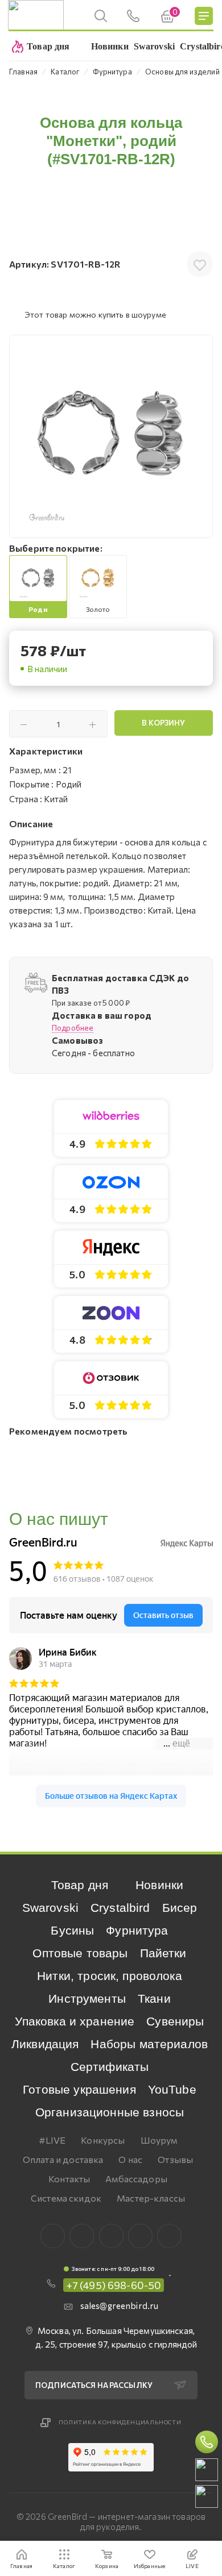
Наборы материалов (149, 2044)
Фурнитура (137, 1930)
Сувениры (175, 2021)
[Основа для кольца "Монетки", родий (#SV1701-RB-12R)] (111, 436)
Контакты (69, 2179)
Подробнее (73, 1028)
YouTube (172, 2089)
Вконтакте (53, 2236)
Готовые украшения (79, 2089)
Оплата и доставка (63, 2159)
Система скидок (66, 2198)
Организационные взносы (110, 2112)
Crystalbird (120, 1908)
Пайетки (163, 1953)
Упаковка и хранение (75, 2021)
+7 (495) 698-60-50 (114, 2285)
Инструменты (87, 1998)
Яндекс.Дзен (169, 2236)
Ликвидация (45, 2044)
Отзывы (175, 2159)
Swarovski (50, 1908)
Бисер (180, 1908)
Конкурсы (103, 2140)
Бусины (72, 1930)
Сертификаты (110, 2067)
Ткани (154, 1998)
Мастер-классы (151, 2198)
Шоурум (159, 2140)
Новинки (159, 1885)
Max (82, 2236)
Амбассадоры (136, 2179)
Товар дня (80, 1885)
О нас (130, 2159)
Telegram (111, 2236)
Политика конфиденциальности (120, 2422)
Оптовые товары (80, 1953)
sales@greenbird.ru (120, 2306)
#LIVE (52, 2140)
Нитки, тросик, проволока (110, 1976)
